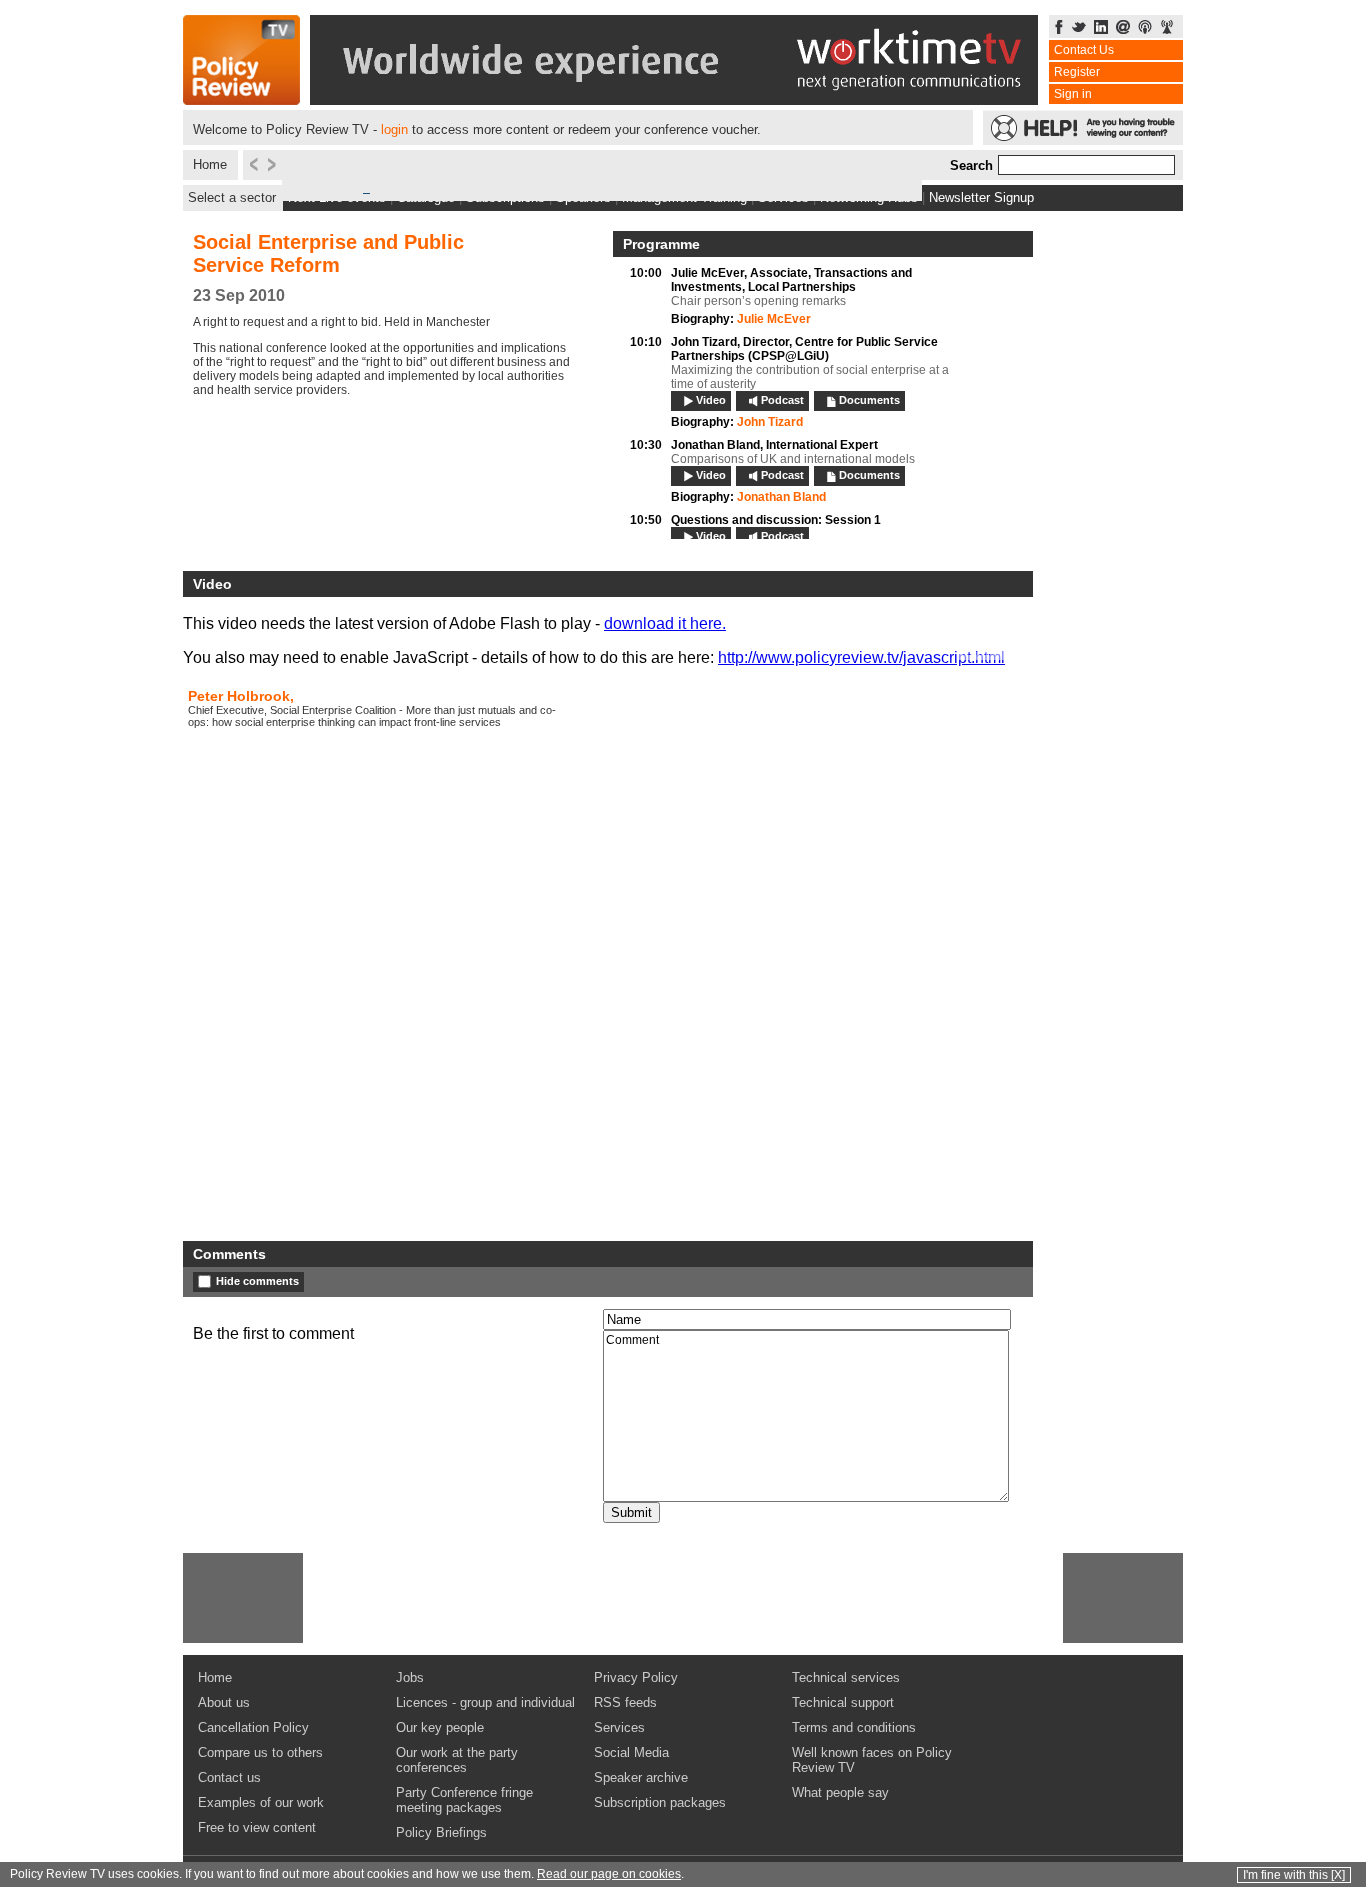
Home (210, 164)
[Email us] (1123, 28)
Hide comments (257, 1281)
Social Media (631, 1752)
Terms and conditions (854, 1727)
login (394, 129)
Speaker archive (641, 1777)
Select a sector (232, 197)
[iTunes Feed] (1145, 28)
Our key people (440, 1727)
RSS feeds (625, 1702)
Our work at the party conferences (457, 1760)
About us (224, 1702)
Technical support (843, 1702)
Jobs (410, 1677)
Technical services (846, 1677)
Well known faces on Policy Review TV (872, 1760)
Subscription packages (660, 1802)
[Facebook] (1059, 28)
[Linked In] (1101, 28)
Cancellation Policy (253, 1727)
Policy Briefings (441, 1832)
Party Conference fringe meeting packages (464, 1800)
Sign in (1073, 94)
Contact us (229, 1777)
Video (711, 400)
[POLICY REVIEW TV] (241, 99)
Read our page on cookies (609, 1874)
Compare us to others (260, 1752)
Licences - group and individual (485, 1702)
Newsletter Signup (981, 197)
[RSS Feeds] (1167, 28)
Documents (869, 400)
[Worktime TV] (674, 99)
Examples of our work (261, 1802)
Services (619, 1727)
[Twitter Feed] (1079, 28)
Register (1077, 72)
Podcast (782, 400)
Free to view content (257, 1827)
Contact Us (1084, 50)
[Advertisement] (243, 1598)
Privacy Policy (636, 1677)
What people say (840, 1792)
